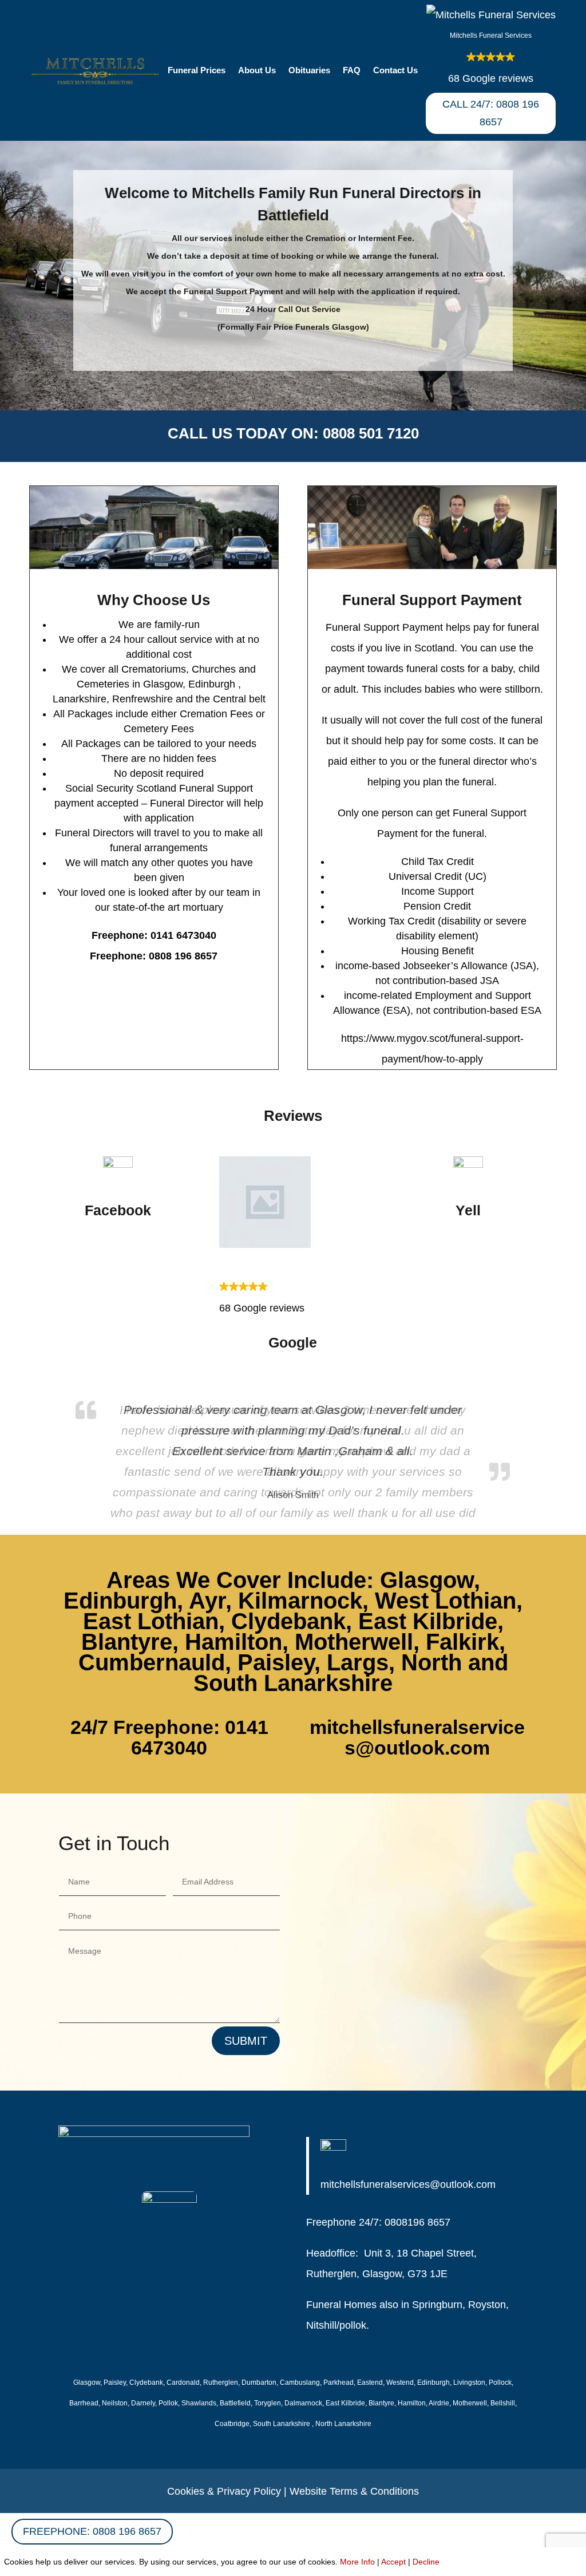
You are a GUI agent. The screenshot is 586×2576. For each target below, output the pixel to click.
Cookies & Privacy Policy (224, 2491)
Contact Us (395, 71)
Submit (246, 2041)
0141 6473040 (183, 935)
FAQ (352, 71)
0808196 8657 (417, 2222)
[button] (490, 47)
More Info (357, 2562)
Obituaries (309, 71)
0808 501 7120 (371, 433)
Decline (426, 2562)
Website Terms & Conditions (354, 2491)
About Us (257, 71)
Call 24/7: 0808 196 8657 (491, 113)
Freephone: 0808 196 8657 (92, 2531)
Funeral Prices (197, 71)
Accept (393, 2562)
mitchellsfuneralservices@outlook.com (417, 1737)
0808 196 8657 (183, 956)
